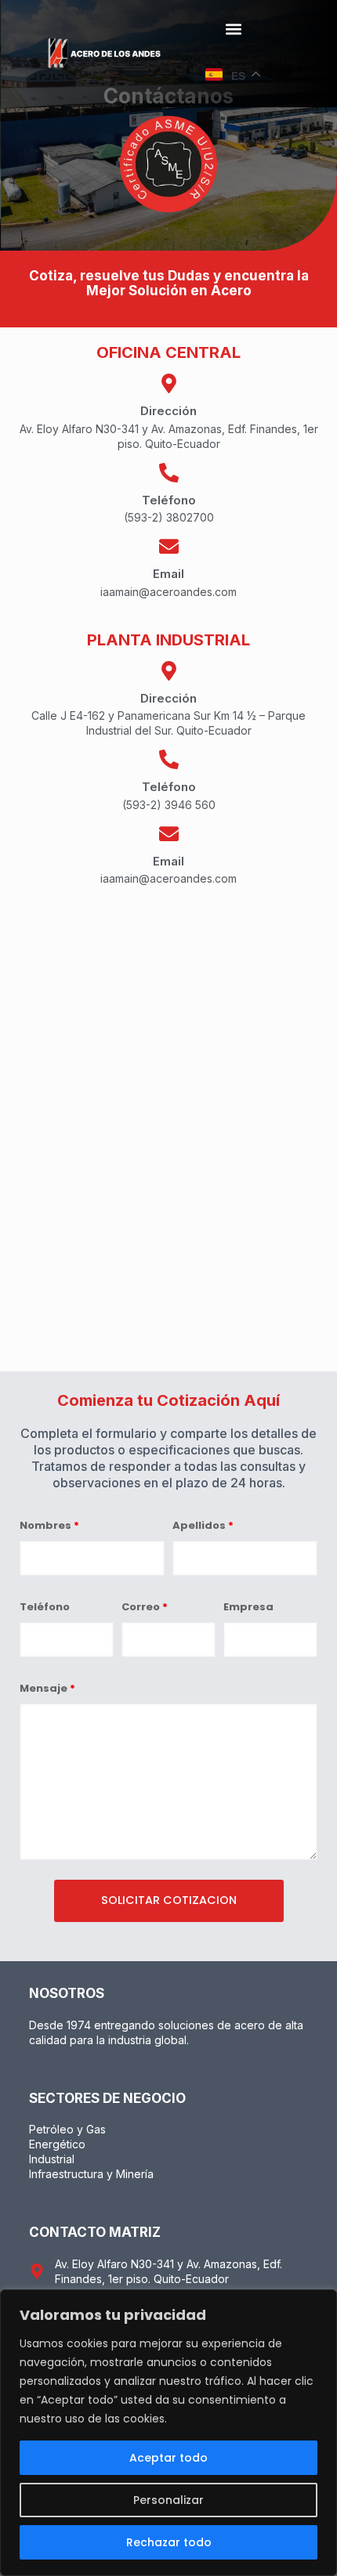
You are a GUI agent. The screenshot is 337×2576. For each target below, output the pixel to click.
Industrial (52, 2159)
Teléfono (45, 1607)
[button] (233, 29)
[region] (168, 2433)
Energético (57, 2144)
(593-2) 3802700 (169, 517)
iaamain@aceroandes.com (168, 592)
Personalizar (168, 2500)
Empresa (248, 1607)
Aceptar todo (168, 2458)
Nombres (49, 1525)
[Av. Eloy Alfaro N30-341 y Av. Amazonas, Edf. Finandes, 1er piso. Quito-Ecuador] (37, 2271)
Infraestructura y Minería (91, 2174)
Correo (145, 1607)
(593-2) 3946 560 (169, 805)
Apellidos (203, 1525)
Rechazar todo (169, 2542)
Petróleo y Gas (67, 2129)
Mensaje (47, 1688)
